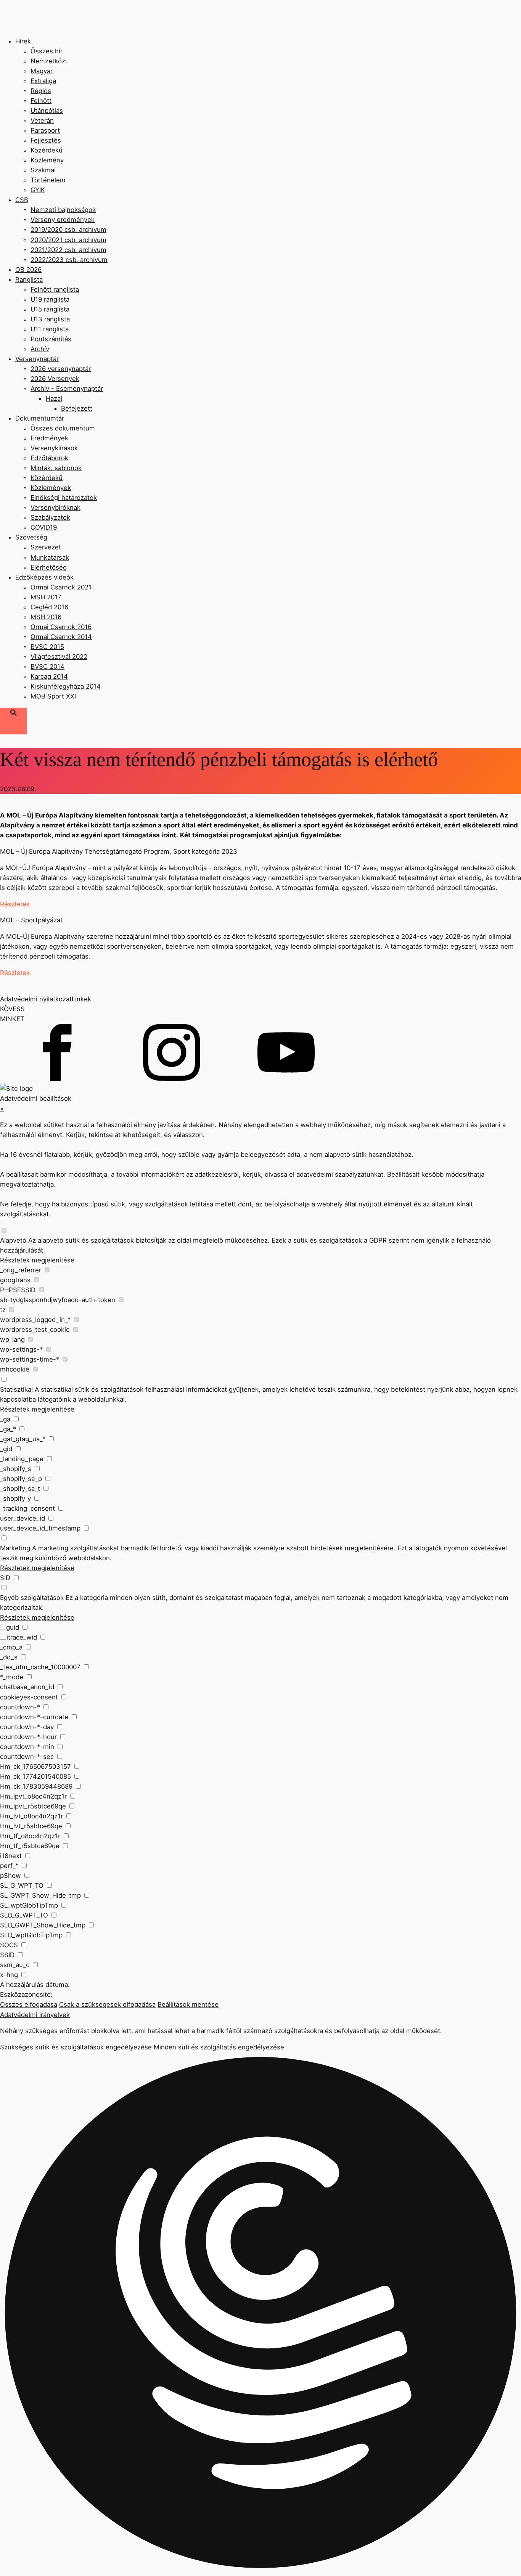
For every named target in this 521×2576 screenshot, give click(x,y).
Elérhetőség (49, 567)
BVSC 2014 (47, 666)
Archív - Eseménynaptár (67, 389)
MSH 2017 (46, 597)
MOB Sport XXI (53, 696)
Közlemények (51, 488)
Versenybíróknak (55, 507)
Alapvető (13, 1240)
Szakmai (43, 170)
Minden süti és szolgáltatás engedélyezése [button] (219, 2047)
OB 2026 (28, 270)
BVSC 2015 (47, 647)
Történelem (48, 180)
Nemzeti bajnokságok (63, 210)
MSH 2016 (46, 617)
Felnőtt (41, 101)
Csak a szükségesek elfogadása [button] (107, 2004)
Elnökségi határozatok (64, 498)
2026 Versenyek (55, 379)
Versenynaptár (37, 359)
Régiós (41, 91)
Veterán (42, 120)
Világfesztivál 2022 (59, 657)
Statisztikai (16, 1389)
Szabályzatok (50, 517)
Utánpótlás (47, 111)
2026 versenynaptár (61, 369)
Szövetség (31, 537)
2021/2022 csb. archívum (68, 250)
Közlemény (47, 160)
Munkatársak (50, 557)
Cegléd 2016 (49, 607)
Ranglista (29, 279)
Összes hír (47, 51)
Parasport (45, 130)
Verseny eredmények (63, 220)
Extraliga (43, 81)
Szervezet (46, 547)
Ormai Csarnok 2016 (61, 627)
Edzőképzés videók (44, 577)
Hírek (23, 41)
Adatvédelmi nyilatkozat (36, 999)
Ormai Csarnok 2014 (61, 637)
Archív (40, 349)
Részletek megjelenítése (37, 1260)
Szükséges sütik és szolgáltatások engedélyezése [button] (76, 2047)
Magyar (42, 71)
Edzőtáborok (49, 458)
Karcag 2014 (49, 676)
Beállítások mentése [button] (188, 2004)
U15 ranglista (50, 309)
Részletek (15, 904)
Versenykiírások (54, 448)
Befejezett (77, 408)
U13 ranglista (50, 319)
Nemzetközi (49, 61)
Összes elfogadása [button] (29, 2004)
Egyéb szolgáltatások (32, 1598)
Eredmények (49, 438)
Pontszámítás (51, 339)
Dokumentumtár (40, 418)
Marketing (15, 1548)
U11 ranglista (50, 329)
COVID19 (44, 527)
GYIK (38, 190)
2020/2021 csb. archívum (68, 240)
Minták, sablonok (56, 468)
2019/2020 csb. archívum (68, 230)
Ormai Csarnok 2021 (61, 587)
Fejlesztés (46, 140)
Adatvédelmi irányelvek (35, 2015)
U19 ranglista (50, 299)
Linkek (81, 999)
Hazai (54, 398)
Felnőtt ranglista (55, 289)
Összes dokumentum (63, 428)
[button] (260, 2314)
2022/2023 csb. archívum (69, 260)
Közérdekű (47, 150)
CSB (22, 200)
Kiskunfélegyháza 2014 (66, 686)
